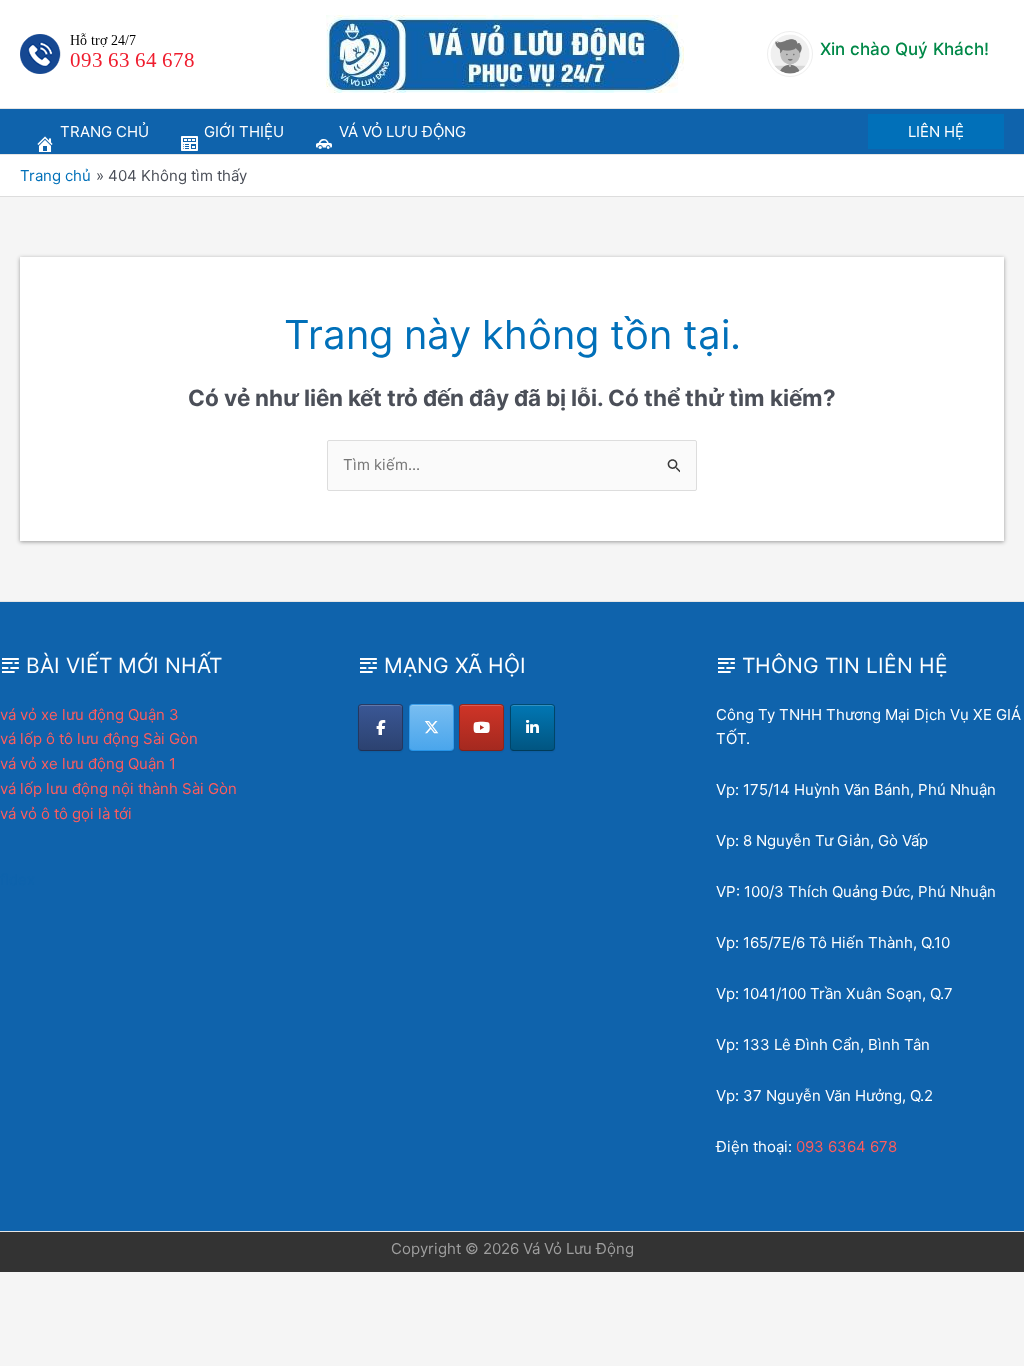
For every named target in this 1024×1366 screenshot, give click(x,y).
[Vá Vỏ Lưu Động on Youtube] (481, 727)
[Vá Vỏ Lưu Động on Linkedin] (532, 727)
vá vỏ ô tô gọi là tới (66, 813)
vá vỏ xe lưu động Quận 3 (89, 714)
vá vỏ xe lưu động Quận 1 (88, 763)
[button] (936, 131)
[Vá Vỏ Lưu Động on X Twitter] (431, 727)
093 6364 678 (846, 1146)
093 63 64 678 (132, 60)
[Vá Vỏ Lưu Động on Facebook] (380, 727)
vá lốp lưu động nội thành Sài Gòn (118, 788)
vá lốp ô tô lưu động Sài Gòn (99, 738)
